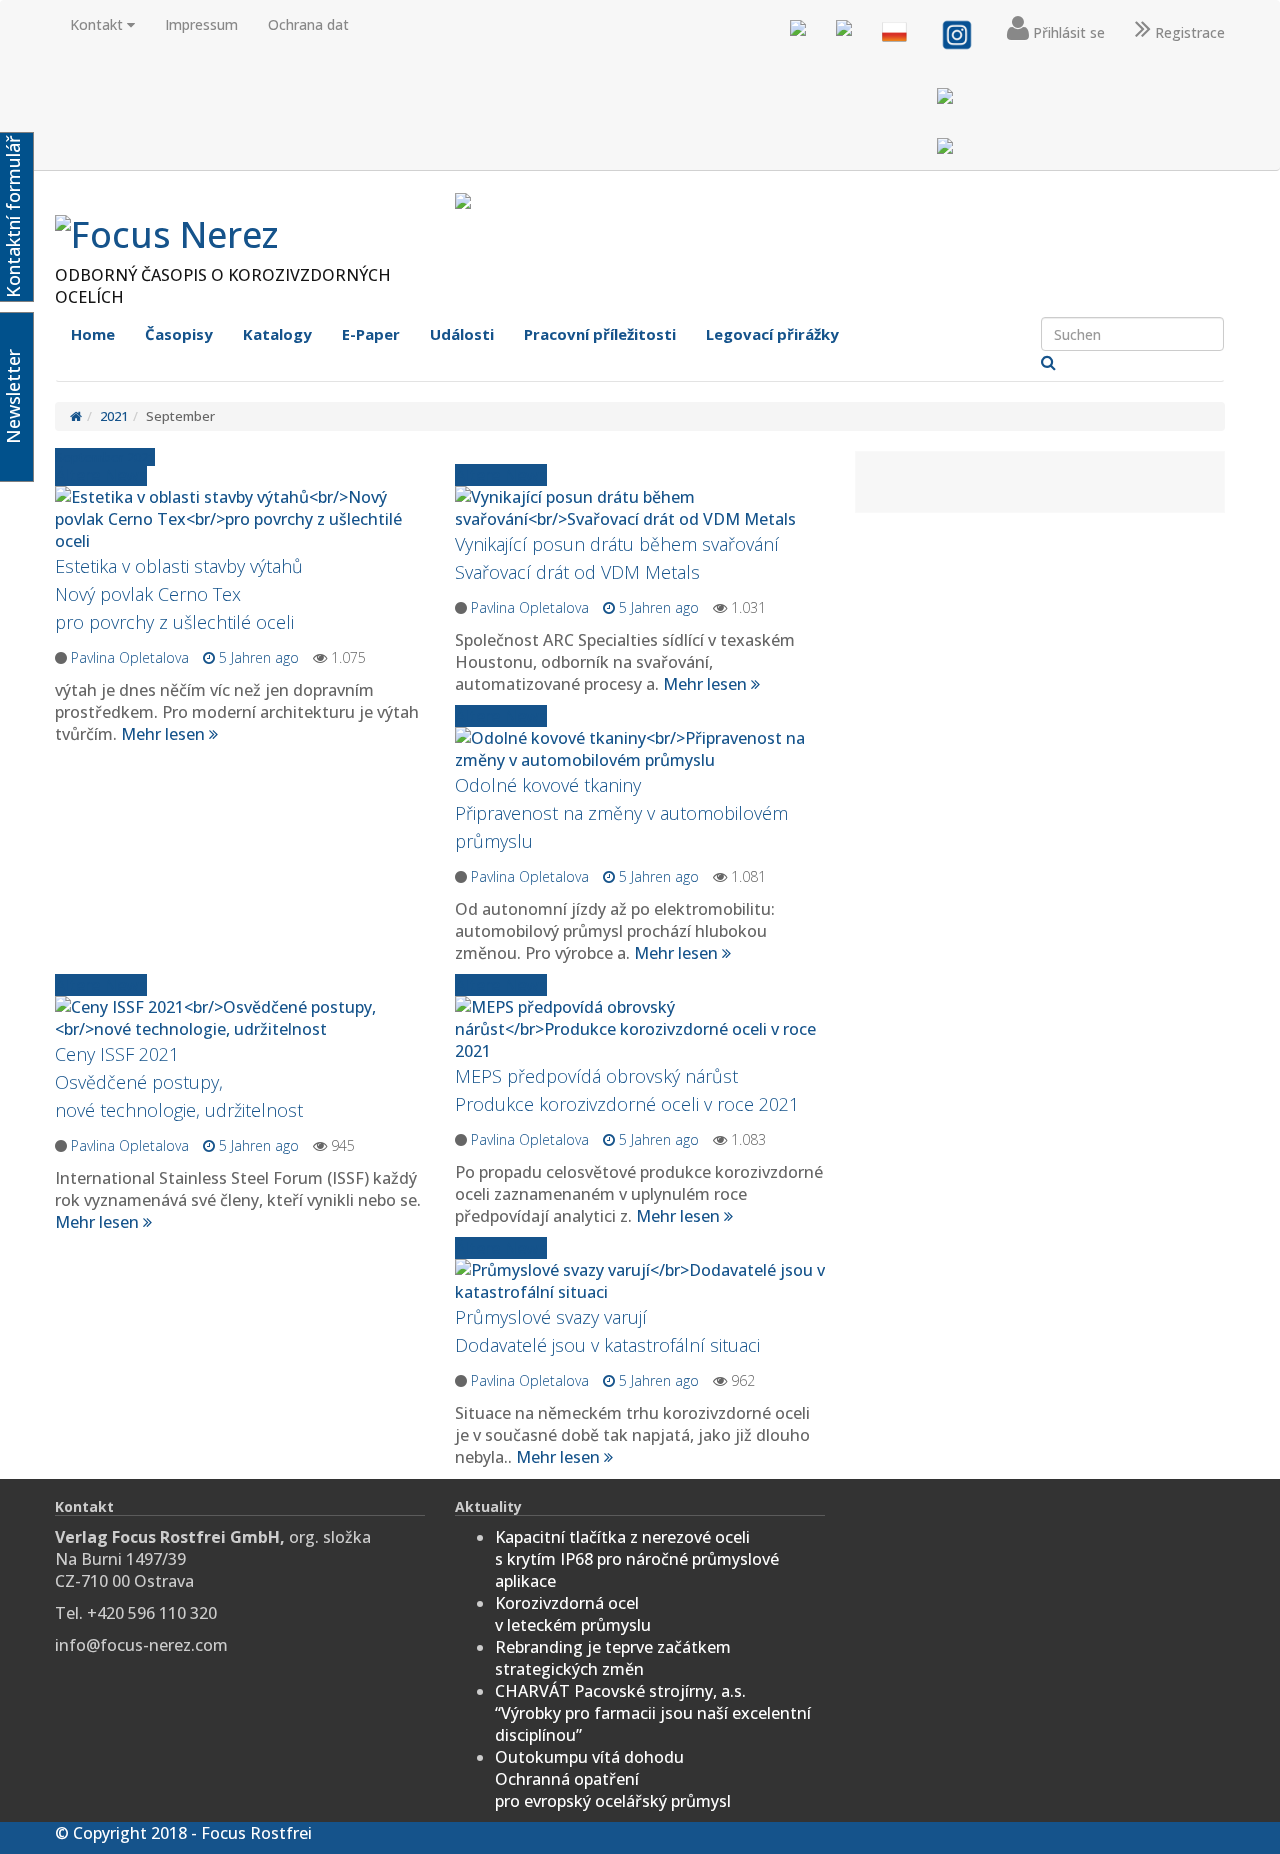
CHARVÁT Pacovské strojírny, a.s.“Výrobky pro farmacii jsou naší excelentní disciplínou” (653, 1713)
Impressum (201, 24)
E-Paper (371, 334)
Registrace (1188, 32)
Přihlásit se (1067, 32)
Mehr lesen (707, 684)
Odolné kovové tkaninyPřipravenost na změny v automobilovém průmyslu (621, 813)
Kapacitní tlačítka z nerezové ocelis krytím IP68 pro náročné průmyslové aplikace (637, 1559)
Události (462, 334)
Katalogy (277, 334)
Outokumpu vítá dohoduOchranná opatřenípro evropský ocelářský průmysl (613, 1779)
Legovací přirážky (772, 334)
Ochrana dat (308, 24)
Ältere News (501, 475)
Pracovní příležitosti (600, 334)
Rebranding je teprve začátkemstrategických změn (613, 1658)
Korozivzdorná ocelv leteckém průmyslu (573, 1614)
